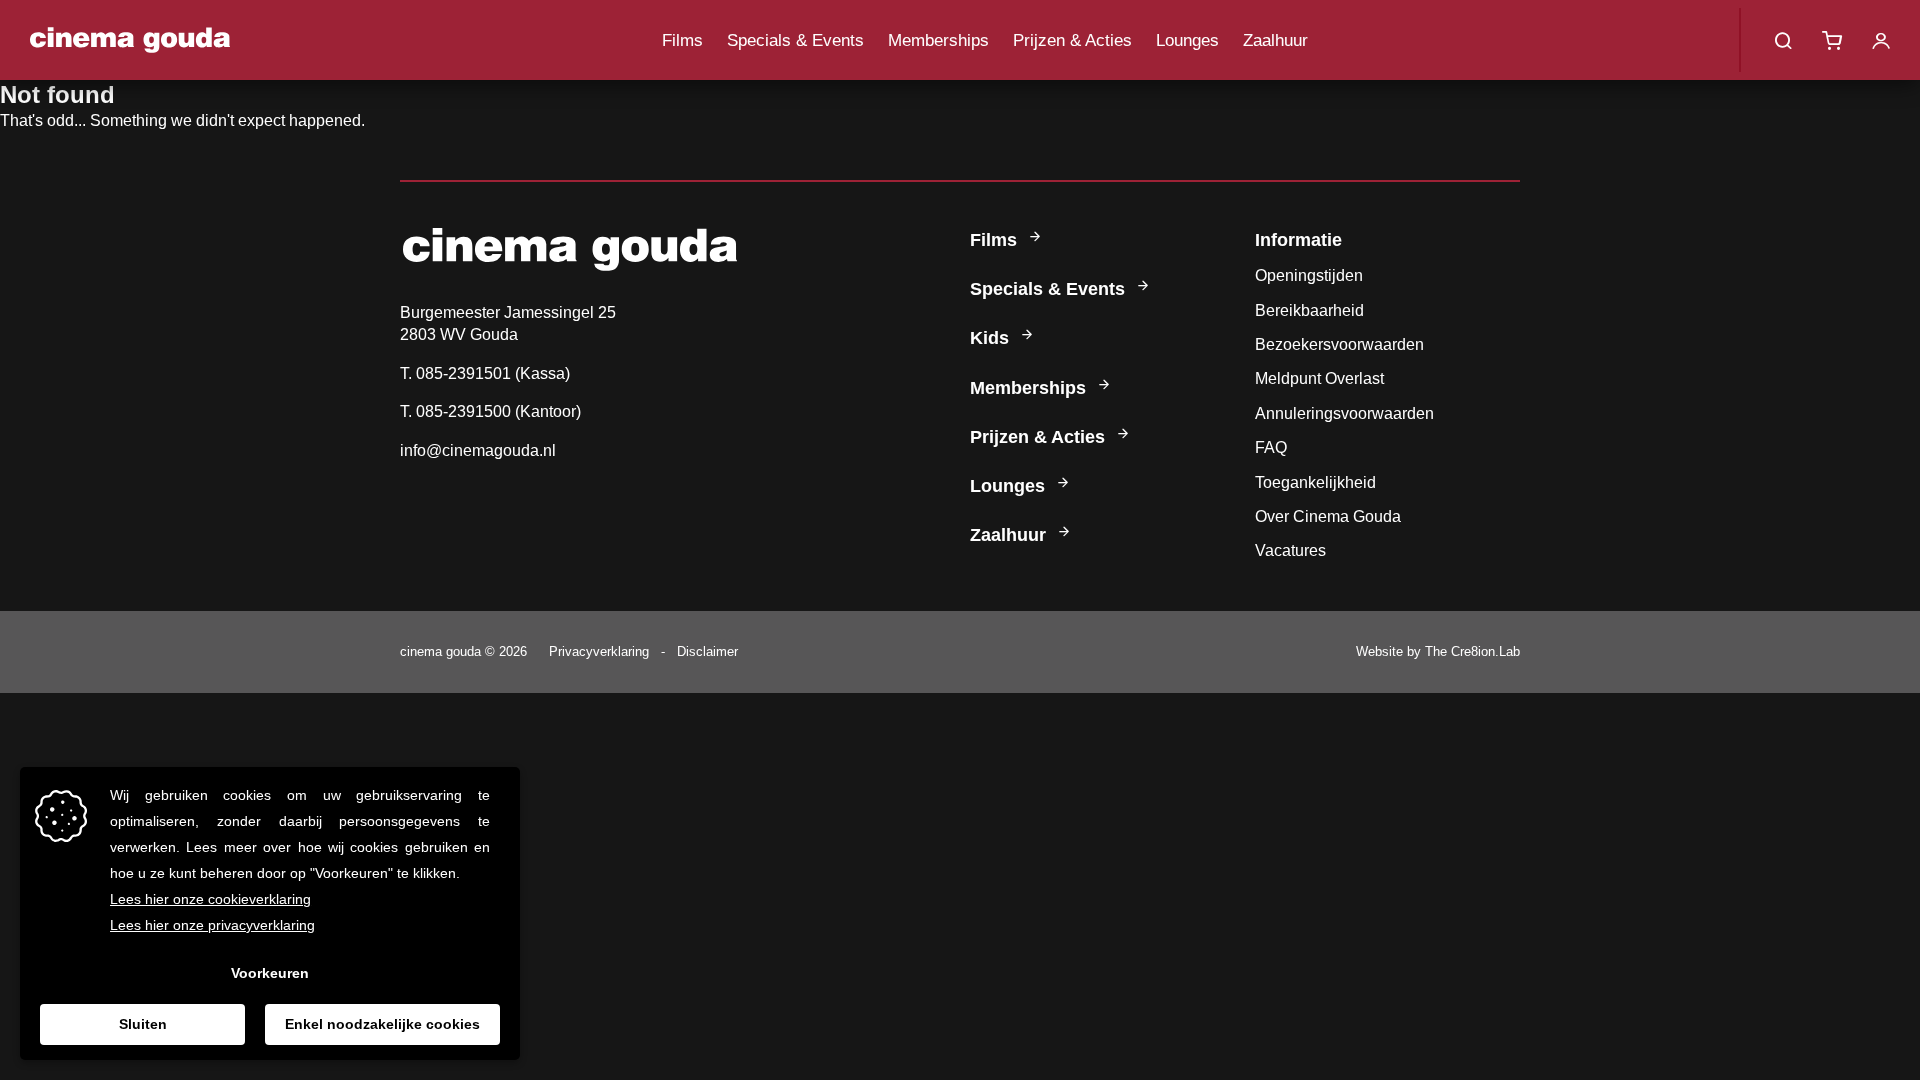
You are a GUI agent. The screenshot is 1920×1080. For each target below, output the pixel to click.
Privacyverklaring (599, 651)
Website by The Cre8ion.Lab (1438, 651)
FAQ (1271, 447)
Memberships (938, 40)
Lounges (1187, 40)
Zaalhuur (1275, 40)
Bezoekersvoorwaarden (1339, 344)
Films (682, 40)
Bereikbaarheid (1309, 310)
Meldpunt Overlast (1319, 378)
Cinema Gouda (130, 40)
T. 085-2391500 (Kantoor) (490, 411)
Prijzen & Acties (1072, 40)
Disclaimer (707, 651)
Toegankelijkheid (1315, 482)
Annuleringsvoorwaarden (1344, 413)
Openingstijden (1309, 275)
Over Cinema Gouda (1328, 516)
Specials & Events (795, 40)
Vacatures (1290, 550)
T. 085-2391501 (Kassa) (485, 373)
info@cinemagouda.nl (478, 450)
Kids (992, 338)
